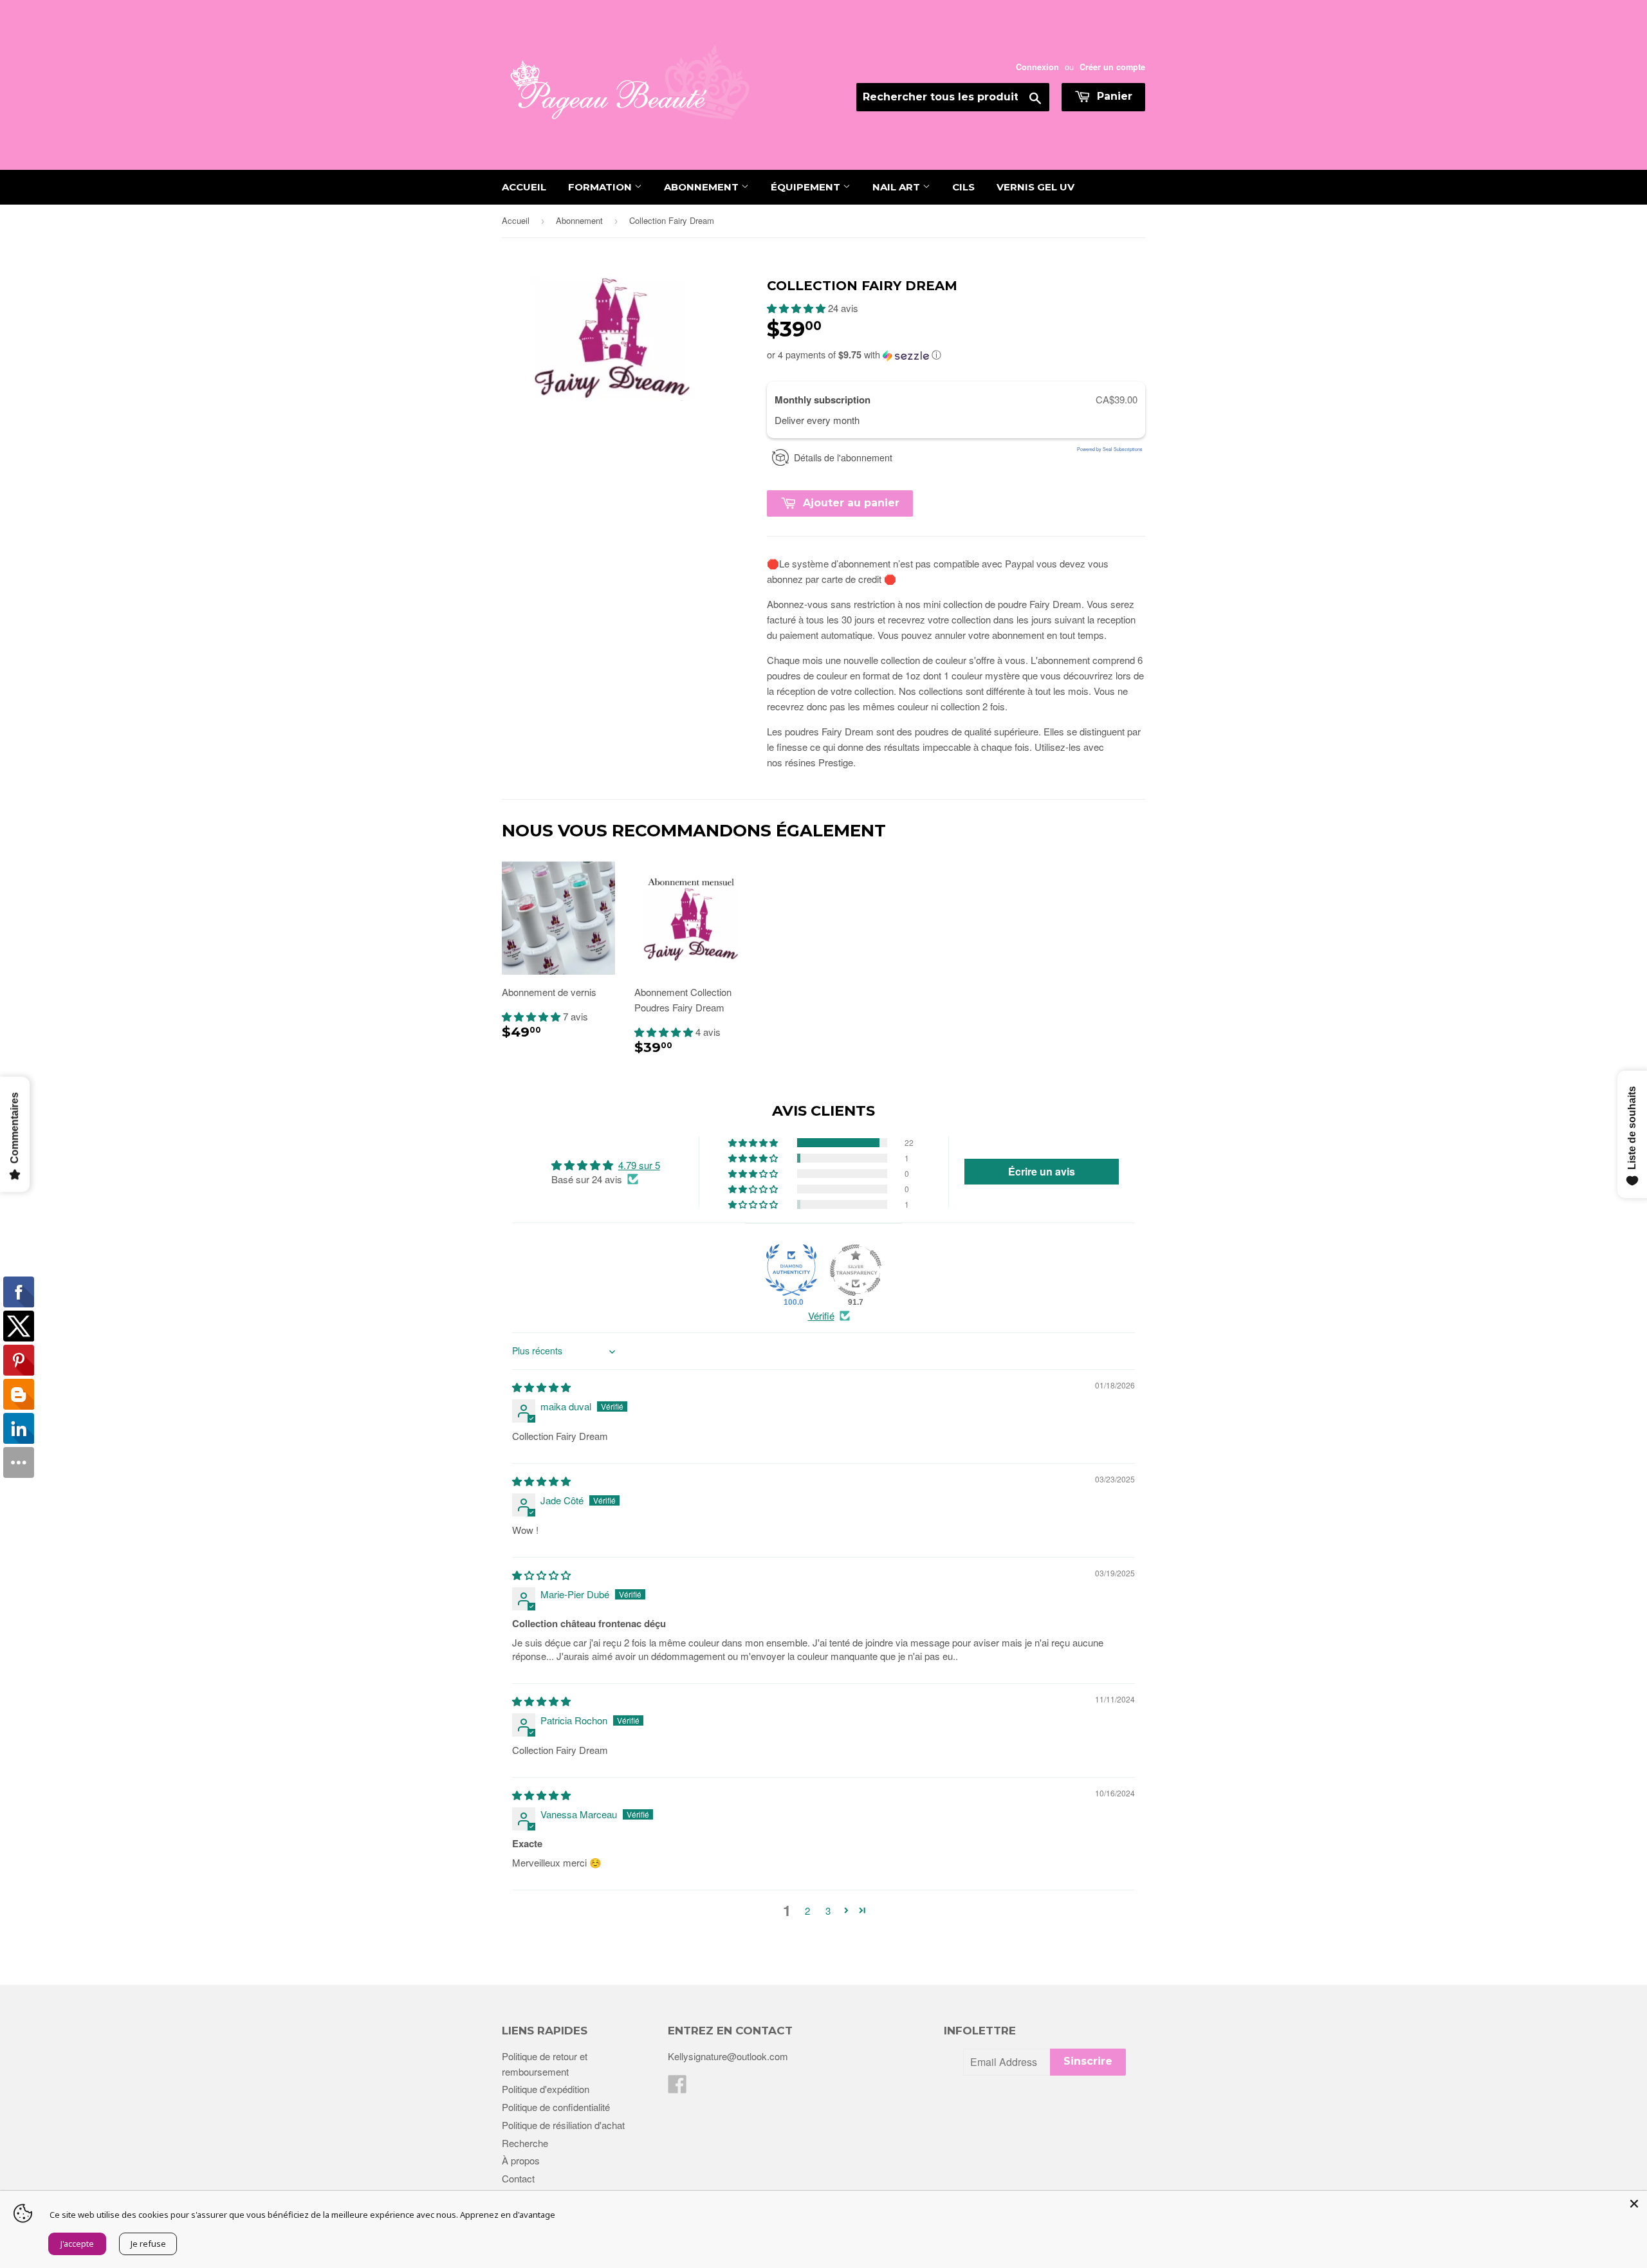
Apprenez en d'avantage (508, 2215)
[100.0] (791, 1270)
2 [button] (807, 1911)
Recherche (525, 2143)
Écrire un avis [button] (1042, 1171)
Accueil (524, 187)
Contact (518, 2178)
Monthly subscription (824, 400)
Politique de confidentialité (556, 2107)
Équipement (807, 187)
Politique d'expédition (546, 2089)
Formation (601, 187)
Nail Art (897, 187)
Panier (1113, 96)
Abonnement (703, 187)
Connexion (1037, 67)
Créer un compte (1112, 67)
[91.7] (856, 1270)
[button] (797, 308)
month (846, 420)
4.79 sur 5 (639, 1165)
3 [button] (828, 1911)
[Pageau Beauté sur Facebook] (677, 2088)
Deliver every (804, 420)
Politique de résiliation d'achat (563, 2125)
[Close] (1634, 2204)
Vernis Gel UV (1035, 187)
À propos (521, 2160)
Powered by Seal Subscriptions (1110, 449)
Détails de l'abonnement (843, 457)
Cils (963, 187)
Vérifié (821, 1315)
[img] (541, 1387)
